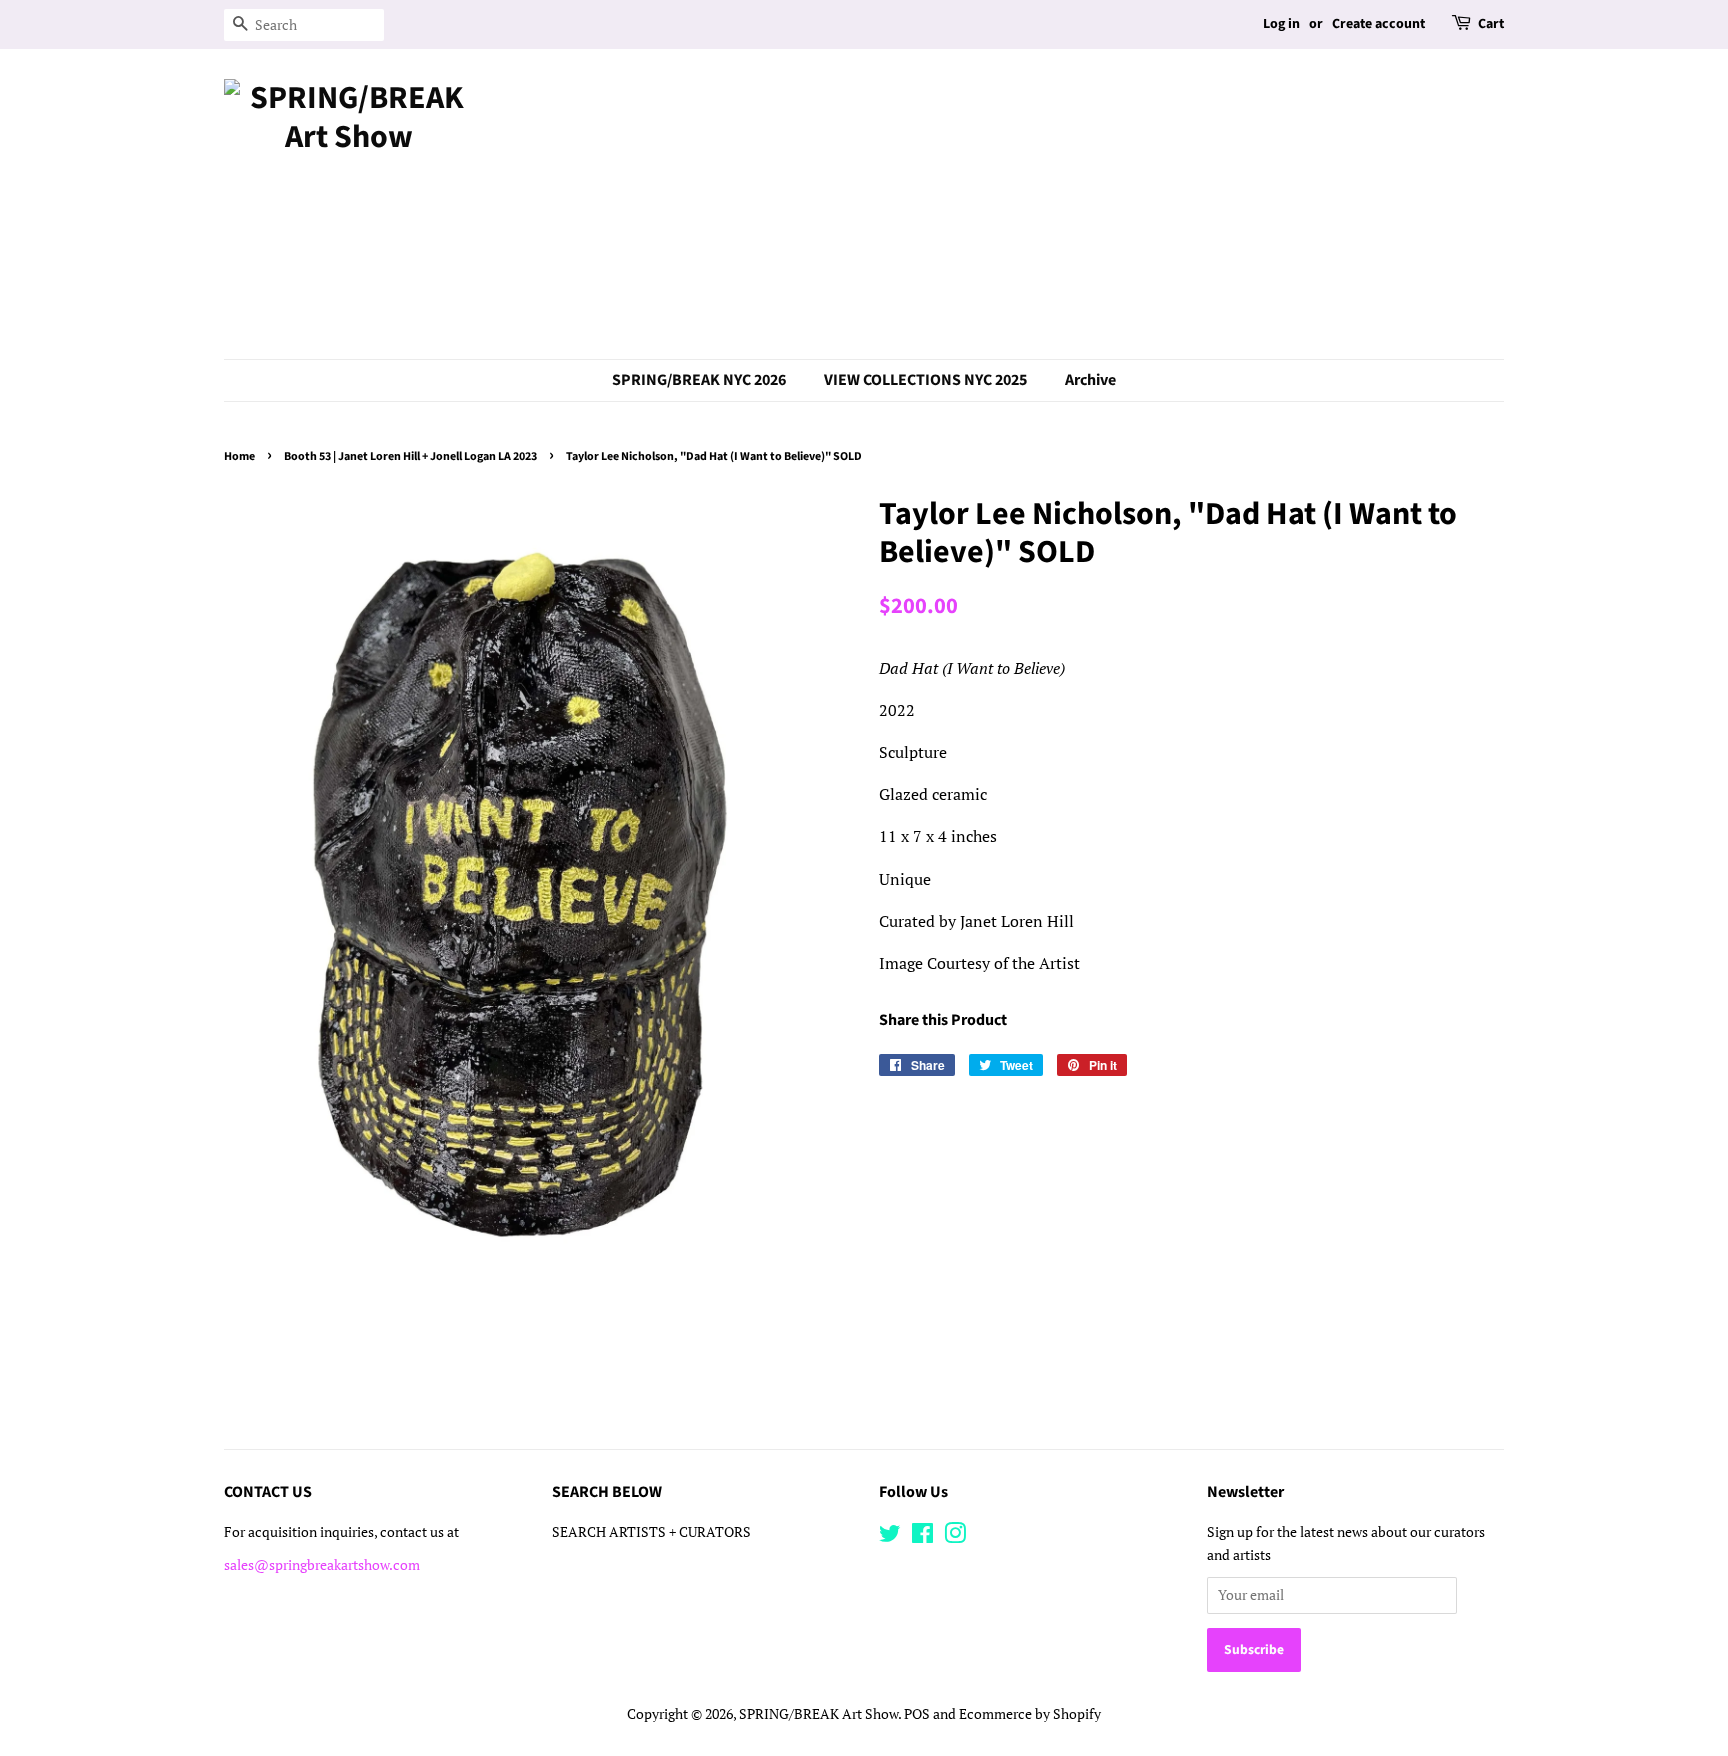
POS (917, 1714)
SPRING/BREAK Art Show (818, 1714)
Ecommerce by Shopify (1030, 1714)
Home (239, 456)
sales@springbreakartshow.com (322, 1565)
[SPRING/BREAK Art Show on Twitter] (890, 1537)
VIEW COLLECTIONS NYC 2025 (925, 380)
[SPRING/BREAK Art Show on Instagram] (955, 1537)
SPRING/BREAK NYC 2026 (699, 380)
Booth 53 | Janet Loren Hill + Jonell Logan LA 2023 (410, 456)
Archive (1090, 380)
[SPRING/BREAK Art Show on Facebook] (922, 1537)
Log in (1281, 24)
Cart (1491, 24)
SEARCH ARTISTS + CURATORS (651, 1532)
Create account (1378, 24)
